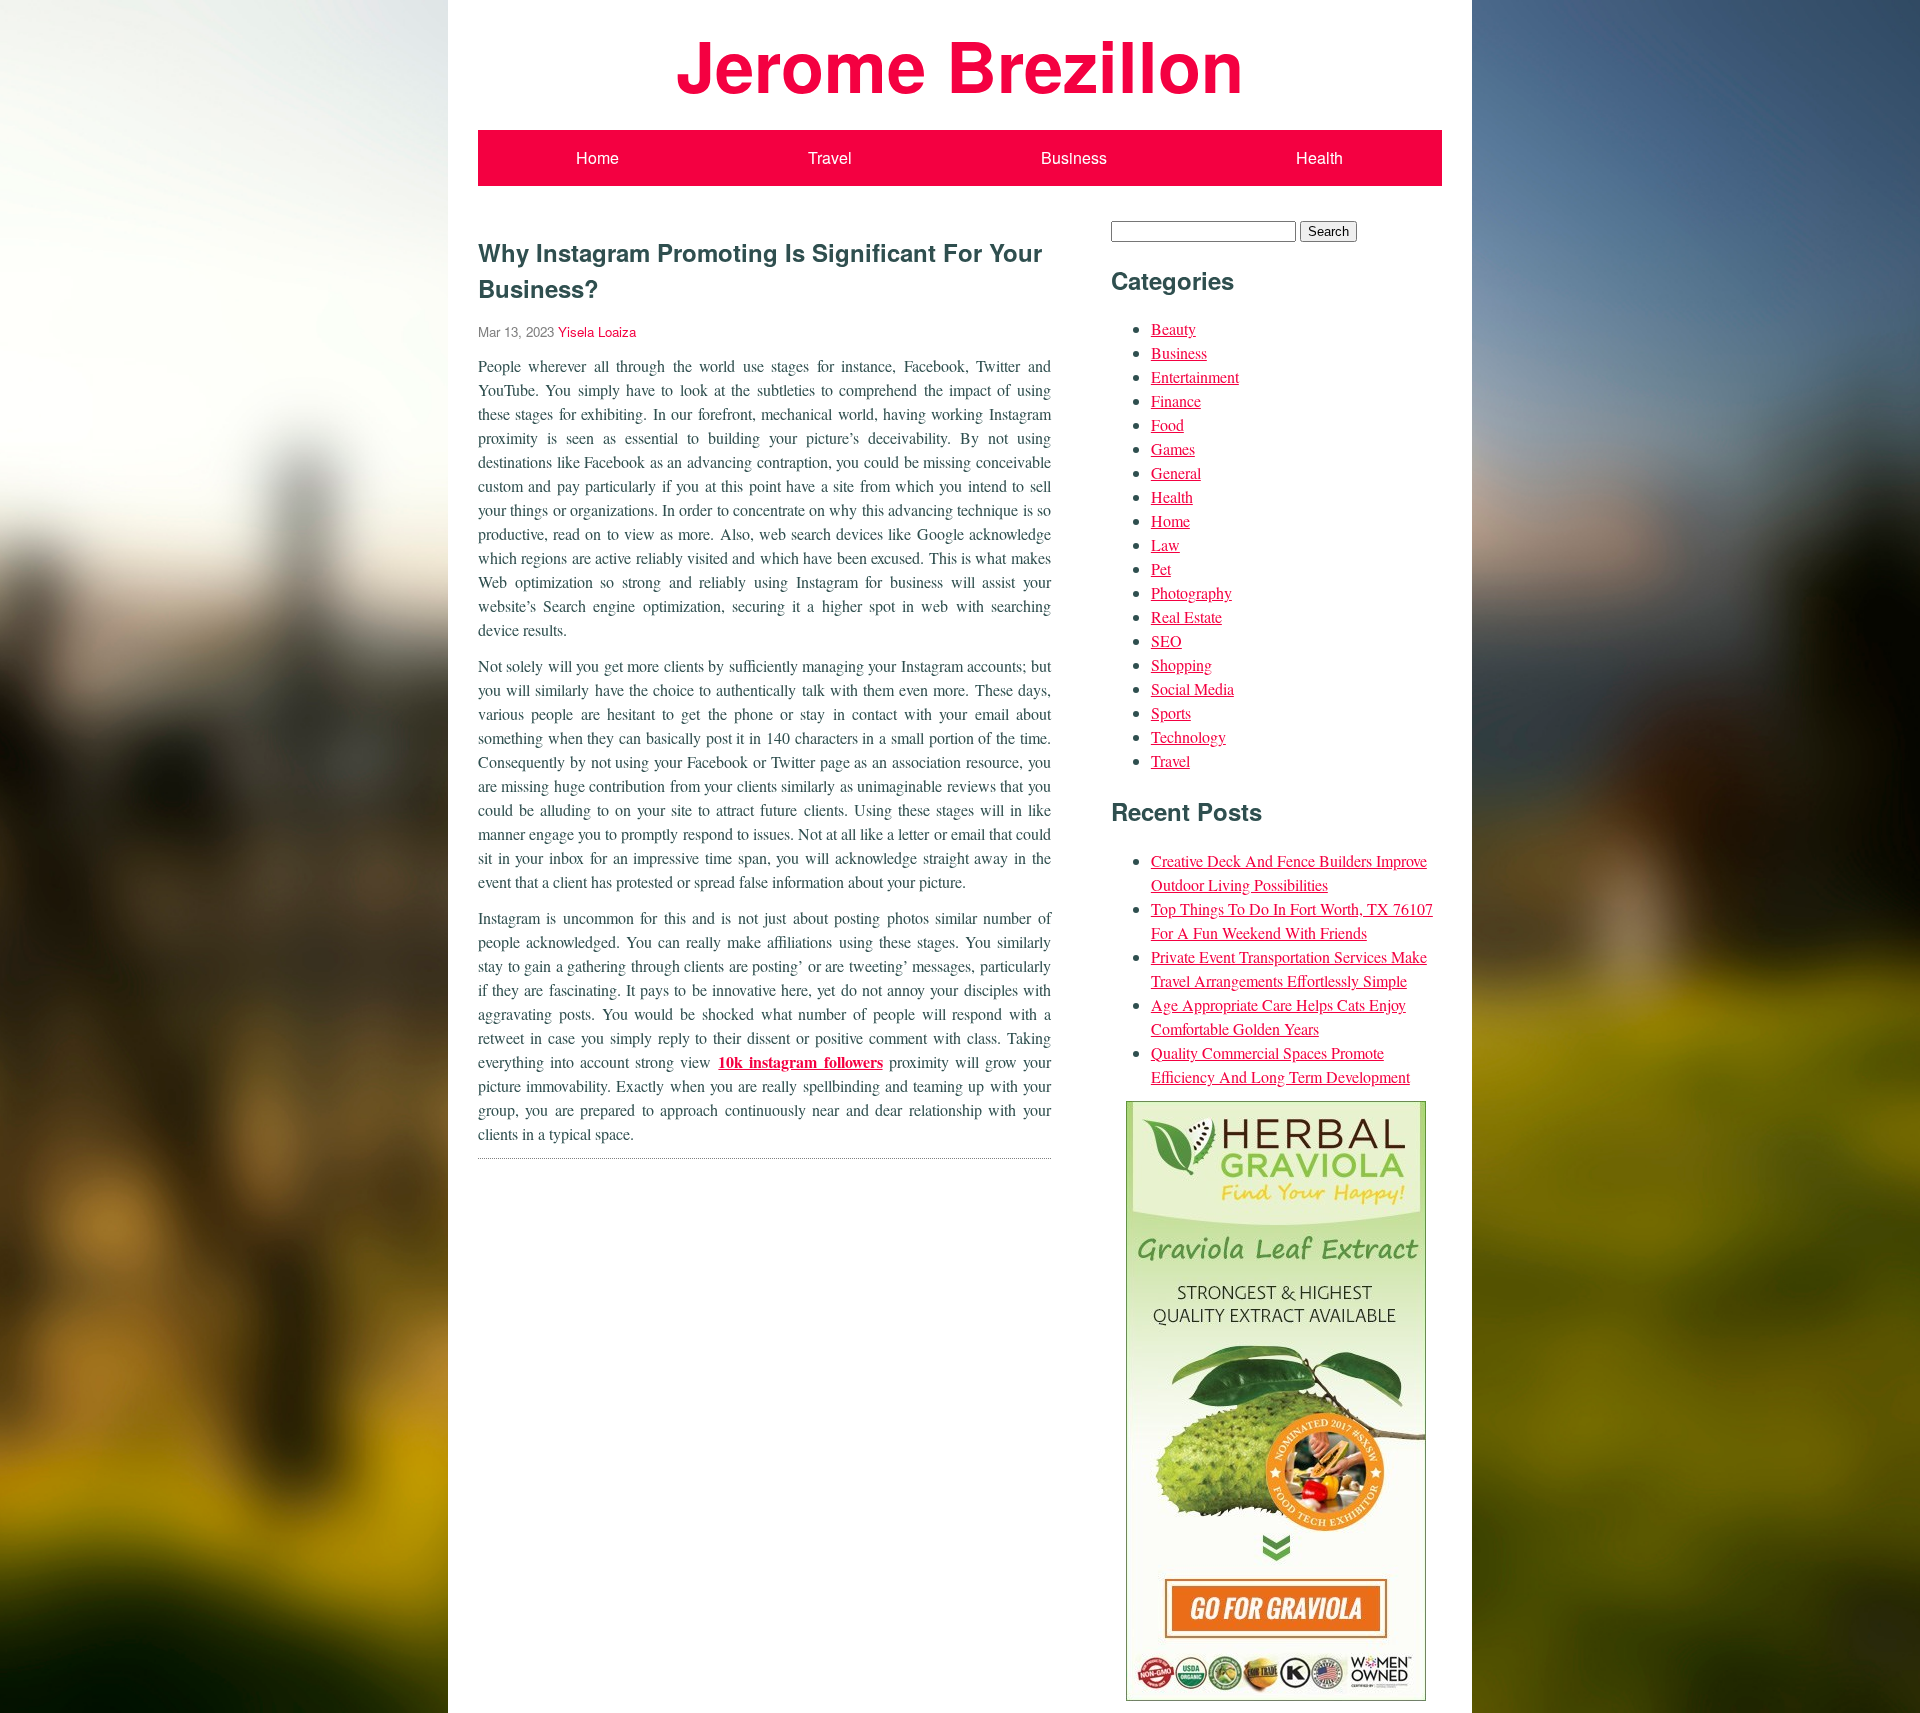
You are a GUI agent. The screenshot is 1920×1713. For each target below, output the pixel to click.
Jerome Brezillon (960, 64)
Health (1319, 157)
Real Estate (1186, 616)
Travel (830, 157)
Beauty (1173, 328)
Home (597, 157)
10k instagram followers (800, 1061)
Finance (1176, 400)
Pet (1161, 568)
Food (1167, 424)
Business (1074, 157)
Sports (1171, 712)
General (1176, 472)
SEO (1166, 640)
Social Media (1192, 688)
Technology (1188, 736)
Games (1173, 448)
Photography (1191, 592)
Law (1165, 544)
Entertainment (1195, 376)
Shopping (1181, 664)
